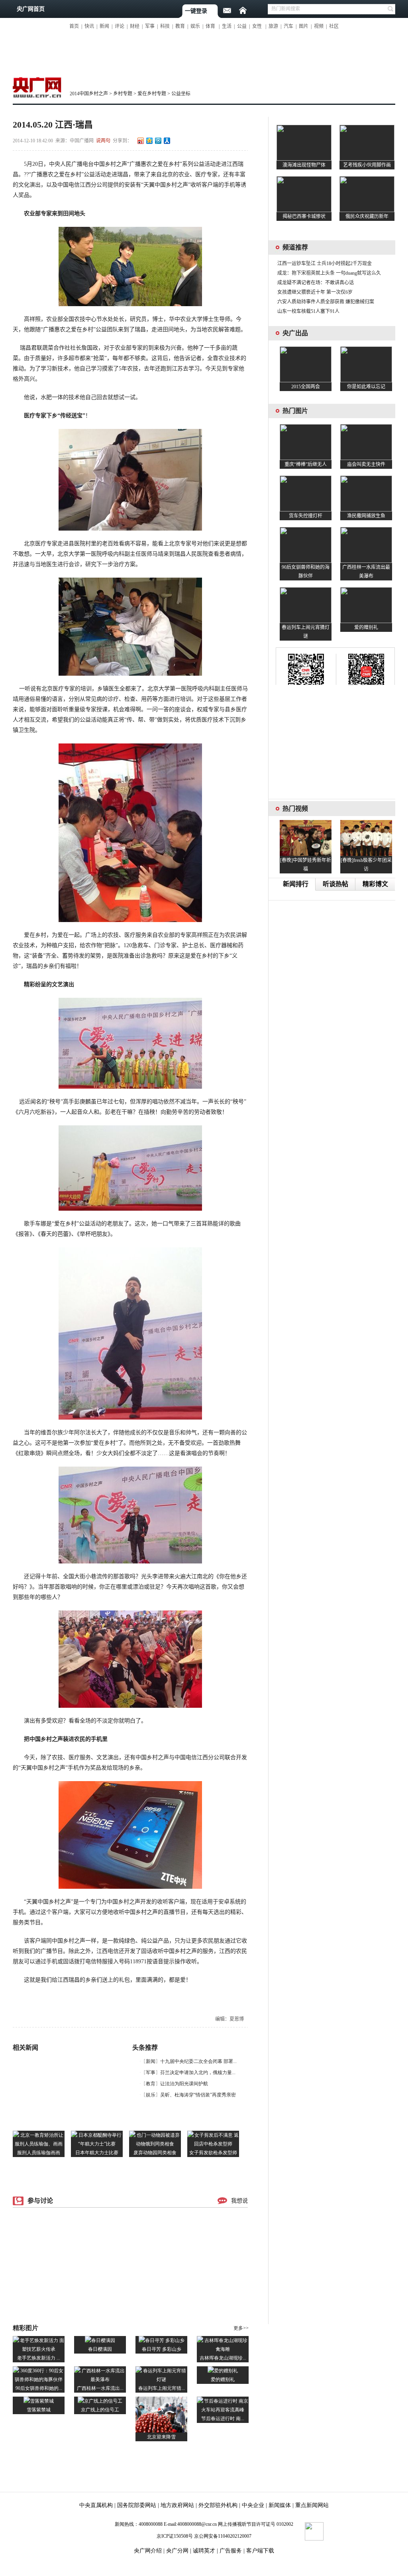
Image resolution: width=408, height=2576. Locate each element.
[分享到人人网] (167, 141)
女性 (257, 26)
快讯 (89, 26)
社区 (334, 26)
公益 (242, 26)
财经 (135, 26)
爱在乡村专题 (152, 94)
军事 (150, 26)
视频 (319, 26)
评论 (120, 26)
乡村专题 (123, 94)
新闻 (104, 26)
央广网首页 (31, 9)
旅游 (273, 26)
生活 (227, 26)
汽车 (288, 26)
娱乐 (195, 26)
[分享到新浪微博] (140, 141)
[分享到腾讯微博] (158, 141)
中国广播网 (82, 141)
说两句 (103, 141)
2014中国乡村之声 (89, 94)
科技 (165, 26)
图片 (304, 26)
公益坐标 (181, 94)
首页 (74, 26)
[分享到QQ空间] (149, 141)
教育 (180, 26)
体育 (210, 26)
